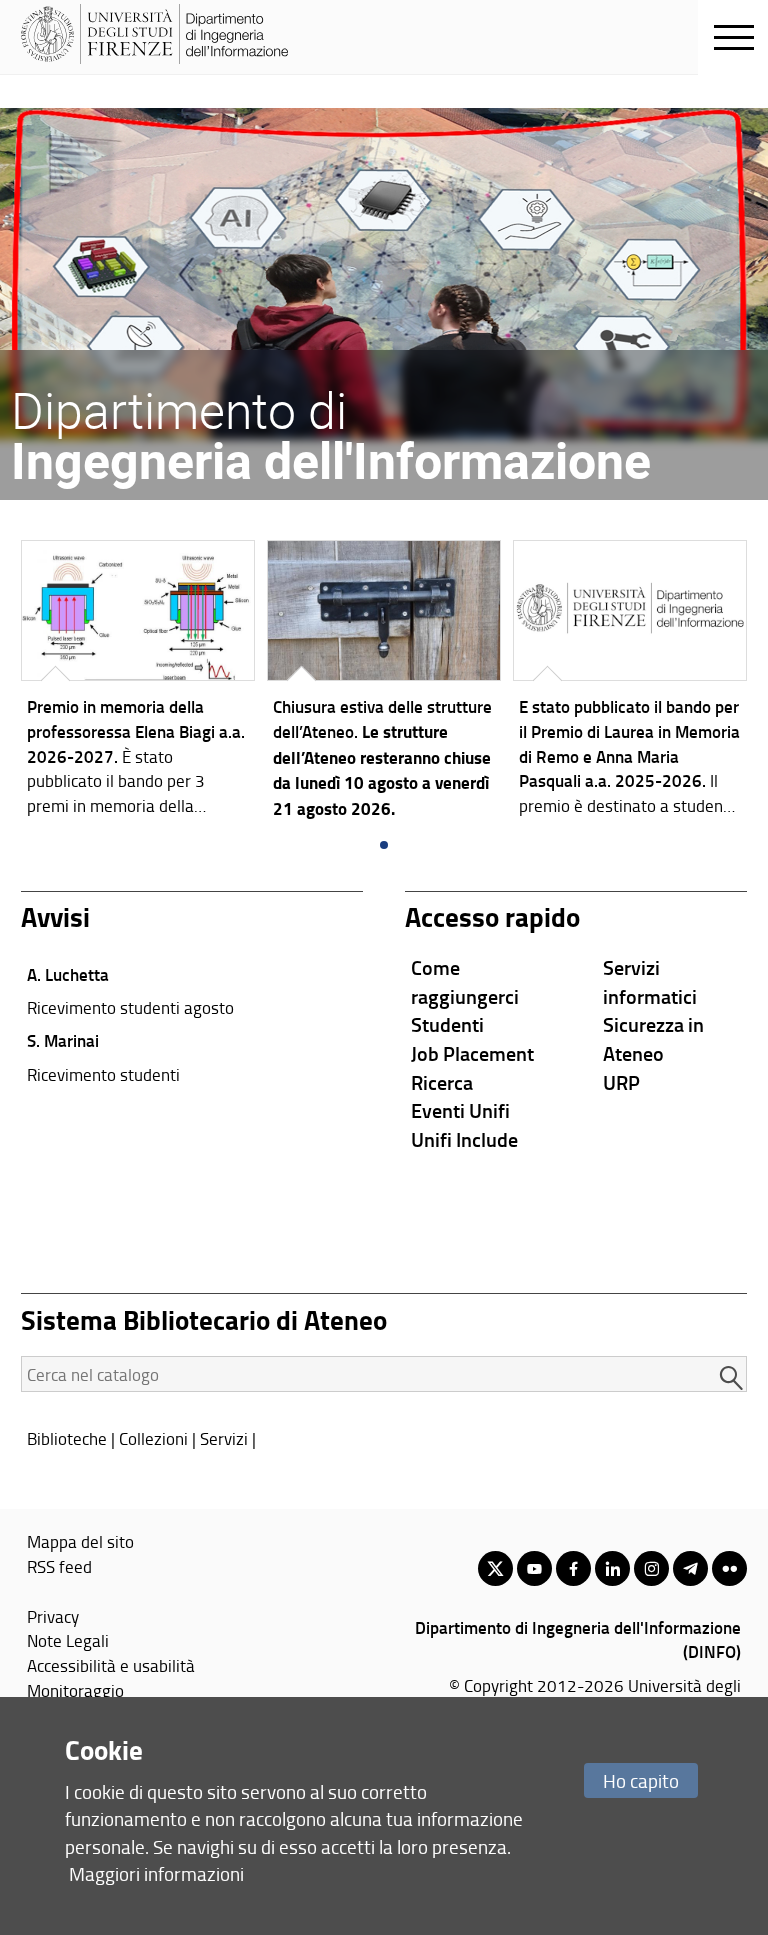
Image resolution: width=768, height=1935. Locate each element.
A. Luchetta (68, 974)
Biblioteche (67, 1438)
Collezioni (153, 1438)
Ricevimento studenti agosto (130, 1007)
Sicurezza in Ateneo (653, 1038)
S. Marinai (63, 1040)
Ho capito (641, 1780)
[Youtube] (534, 1568)
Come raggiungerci (465, 981)
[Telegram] (690, 1568)
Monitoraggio (75, 1690)
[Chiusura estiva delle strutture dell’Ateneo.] (384, 685)
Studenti (447, 1024)
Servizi (224, 1438)
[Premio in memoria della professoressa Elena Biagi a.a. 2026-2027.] (138, 683)
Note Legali (68, 1640)
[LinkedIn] (612, 1568)
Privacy (53, 1616)
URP (621, 1082)
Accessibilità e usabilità (111, 1665)
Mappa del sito (80, 1541)
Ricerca (442, 1082)
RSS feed (59, 1566)
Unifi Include (464, 1139)
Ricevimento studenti (103, 1074)
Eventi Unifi (460, 1110)
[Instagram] (651, 1568)
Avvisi (55, 916)
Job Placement (472, 1053)
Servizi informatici (650, 981)
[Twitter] (495, 1568)
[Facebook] (573, 1568)
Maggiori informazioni (156, 1873)
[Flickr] (729, 1568)
